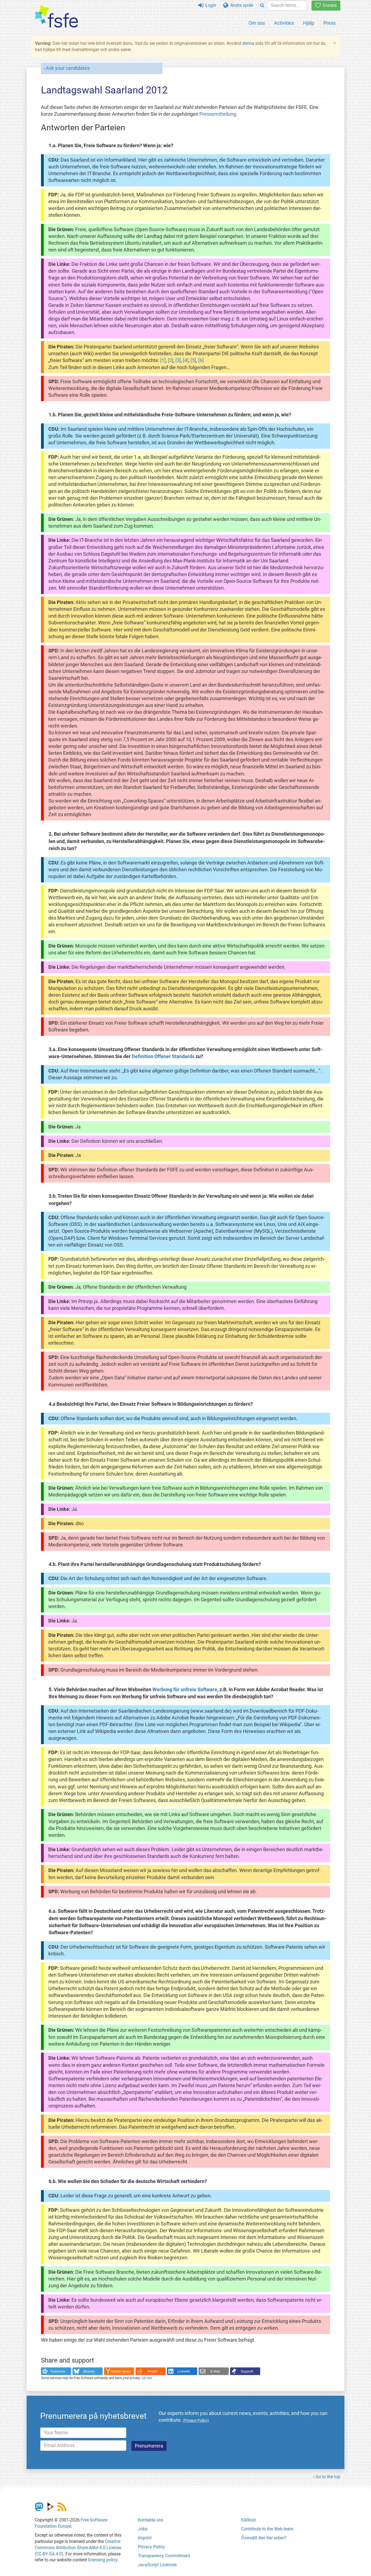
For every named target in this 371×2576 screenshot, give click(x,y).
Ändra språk (241, 5)
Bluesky (89, 2371)
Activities (284, 23)
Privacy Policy (151, 2547)
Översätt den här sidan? (264, 2538)
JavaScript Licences (157, 2565)
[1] (163, 360)
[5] (193, 360)
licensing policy (103, 2560)
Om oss (257, 23)
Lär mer (147, 2378)
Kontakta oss (151, 2520)
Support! (247, 2371)
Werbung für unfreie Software (185, 1690)
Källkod (248, 2520)
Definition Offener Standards (163, 1056)
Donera (329, 5)
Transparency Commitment (164, 2556)
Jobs (143, 2529)
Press (330, 23)
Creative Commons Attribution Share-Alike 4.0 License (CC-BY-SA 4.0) (78, 2548)
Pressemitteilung (218, 114)
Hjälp (309, 23)
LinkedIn (184, 2371)
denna (248, 43)
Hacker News (121, 2371)
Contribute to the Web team (267, 2529)
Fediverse (58, 2371)
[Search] (262, 6)
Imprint (145, 2538)
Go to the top (328, 2477)
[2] (171, 360)
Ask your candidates (68, 68)
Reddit (152, 2371)
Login (210, 5)
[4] (186, 360)
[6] (201, 360)
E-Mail (215, 2371)
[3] (178, 360)
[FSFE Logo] (56, 17)
